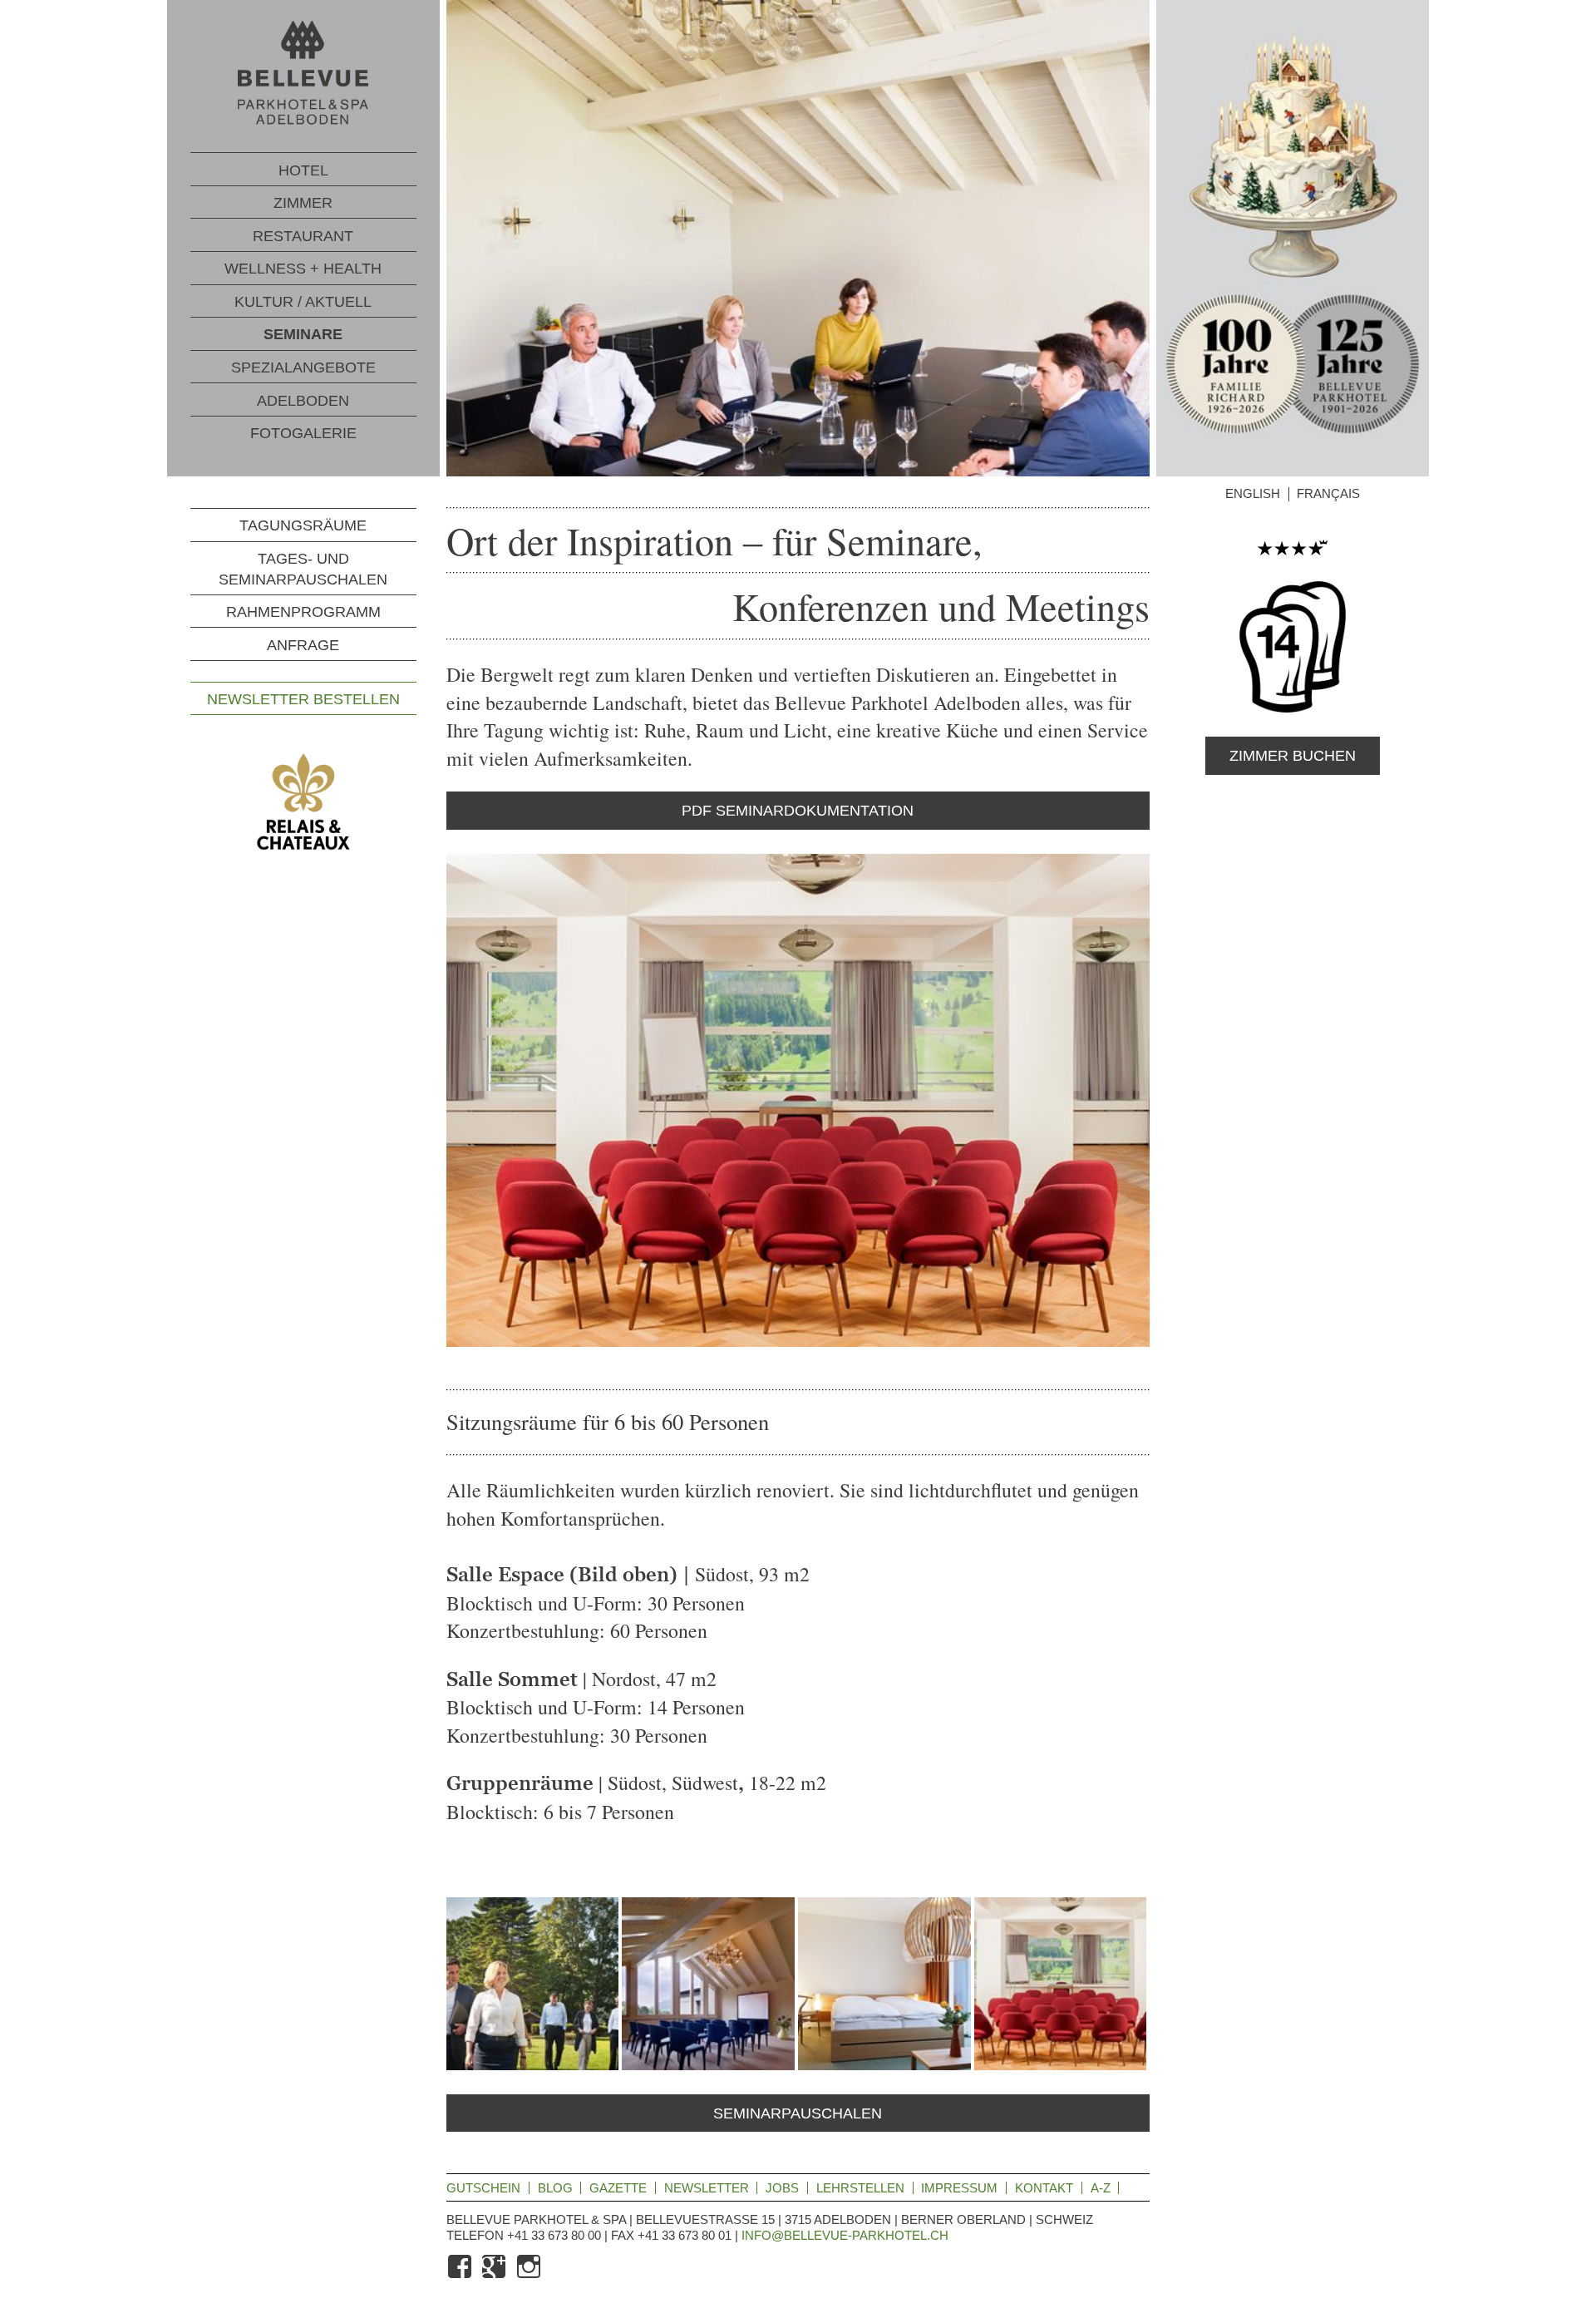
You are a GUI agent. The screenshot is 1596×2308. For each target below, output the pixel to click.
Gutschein (483, 2188)
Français (1328, 494)
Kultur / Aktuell (303, 302)
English (1253, 494)
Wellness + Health (303, 269)
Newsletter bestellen (303, 699)
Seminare (303, 334)
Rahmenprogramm (303, 612)
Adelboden (303, 401)
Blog (555, 2188)
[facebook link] (461, 2276)
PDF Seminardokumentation (798, 811)
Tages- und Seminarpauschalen (303, 569)
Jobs (782, 2188)
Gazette (618, 2188)
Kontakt (1044, 2188)
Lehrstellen (860, 2188)
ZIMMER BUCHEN (1293, 756)
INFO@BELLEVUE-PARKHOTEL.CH (845, 2235)
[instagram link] (530, 2276)
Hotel (303, 170)
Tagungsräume (303, 526)
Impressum (959, 2188)
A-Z (1101, 2188)
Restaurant (303, 236)
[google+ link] (495, 2276)
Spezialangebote (303, 367)
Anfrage (303, 645)
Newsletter (707, 2188)
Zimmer (303, 203)
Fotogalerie (303, 433)
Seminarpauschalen (798, 2113)
